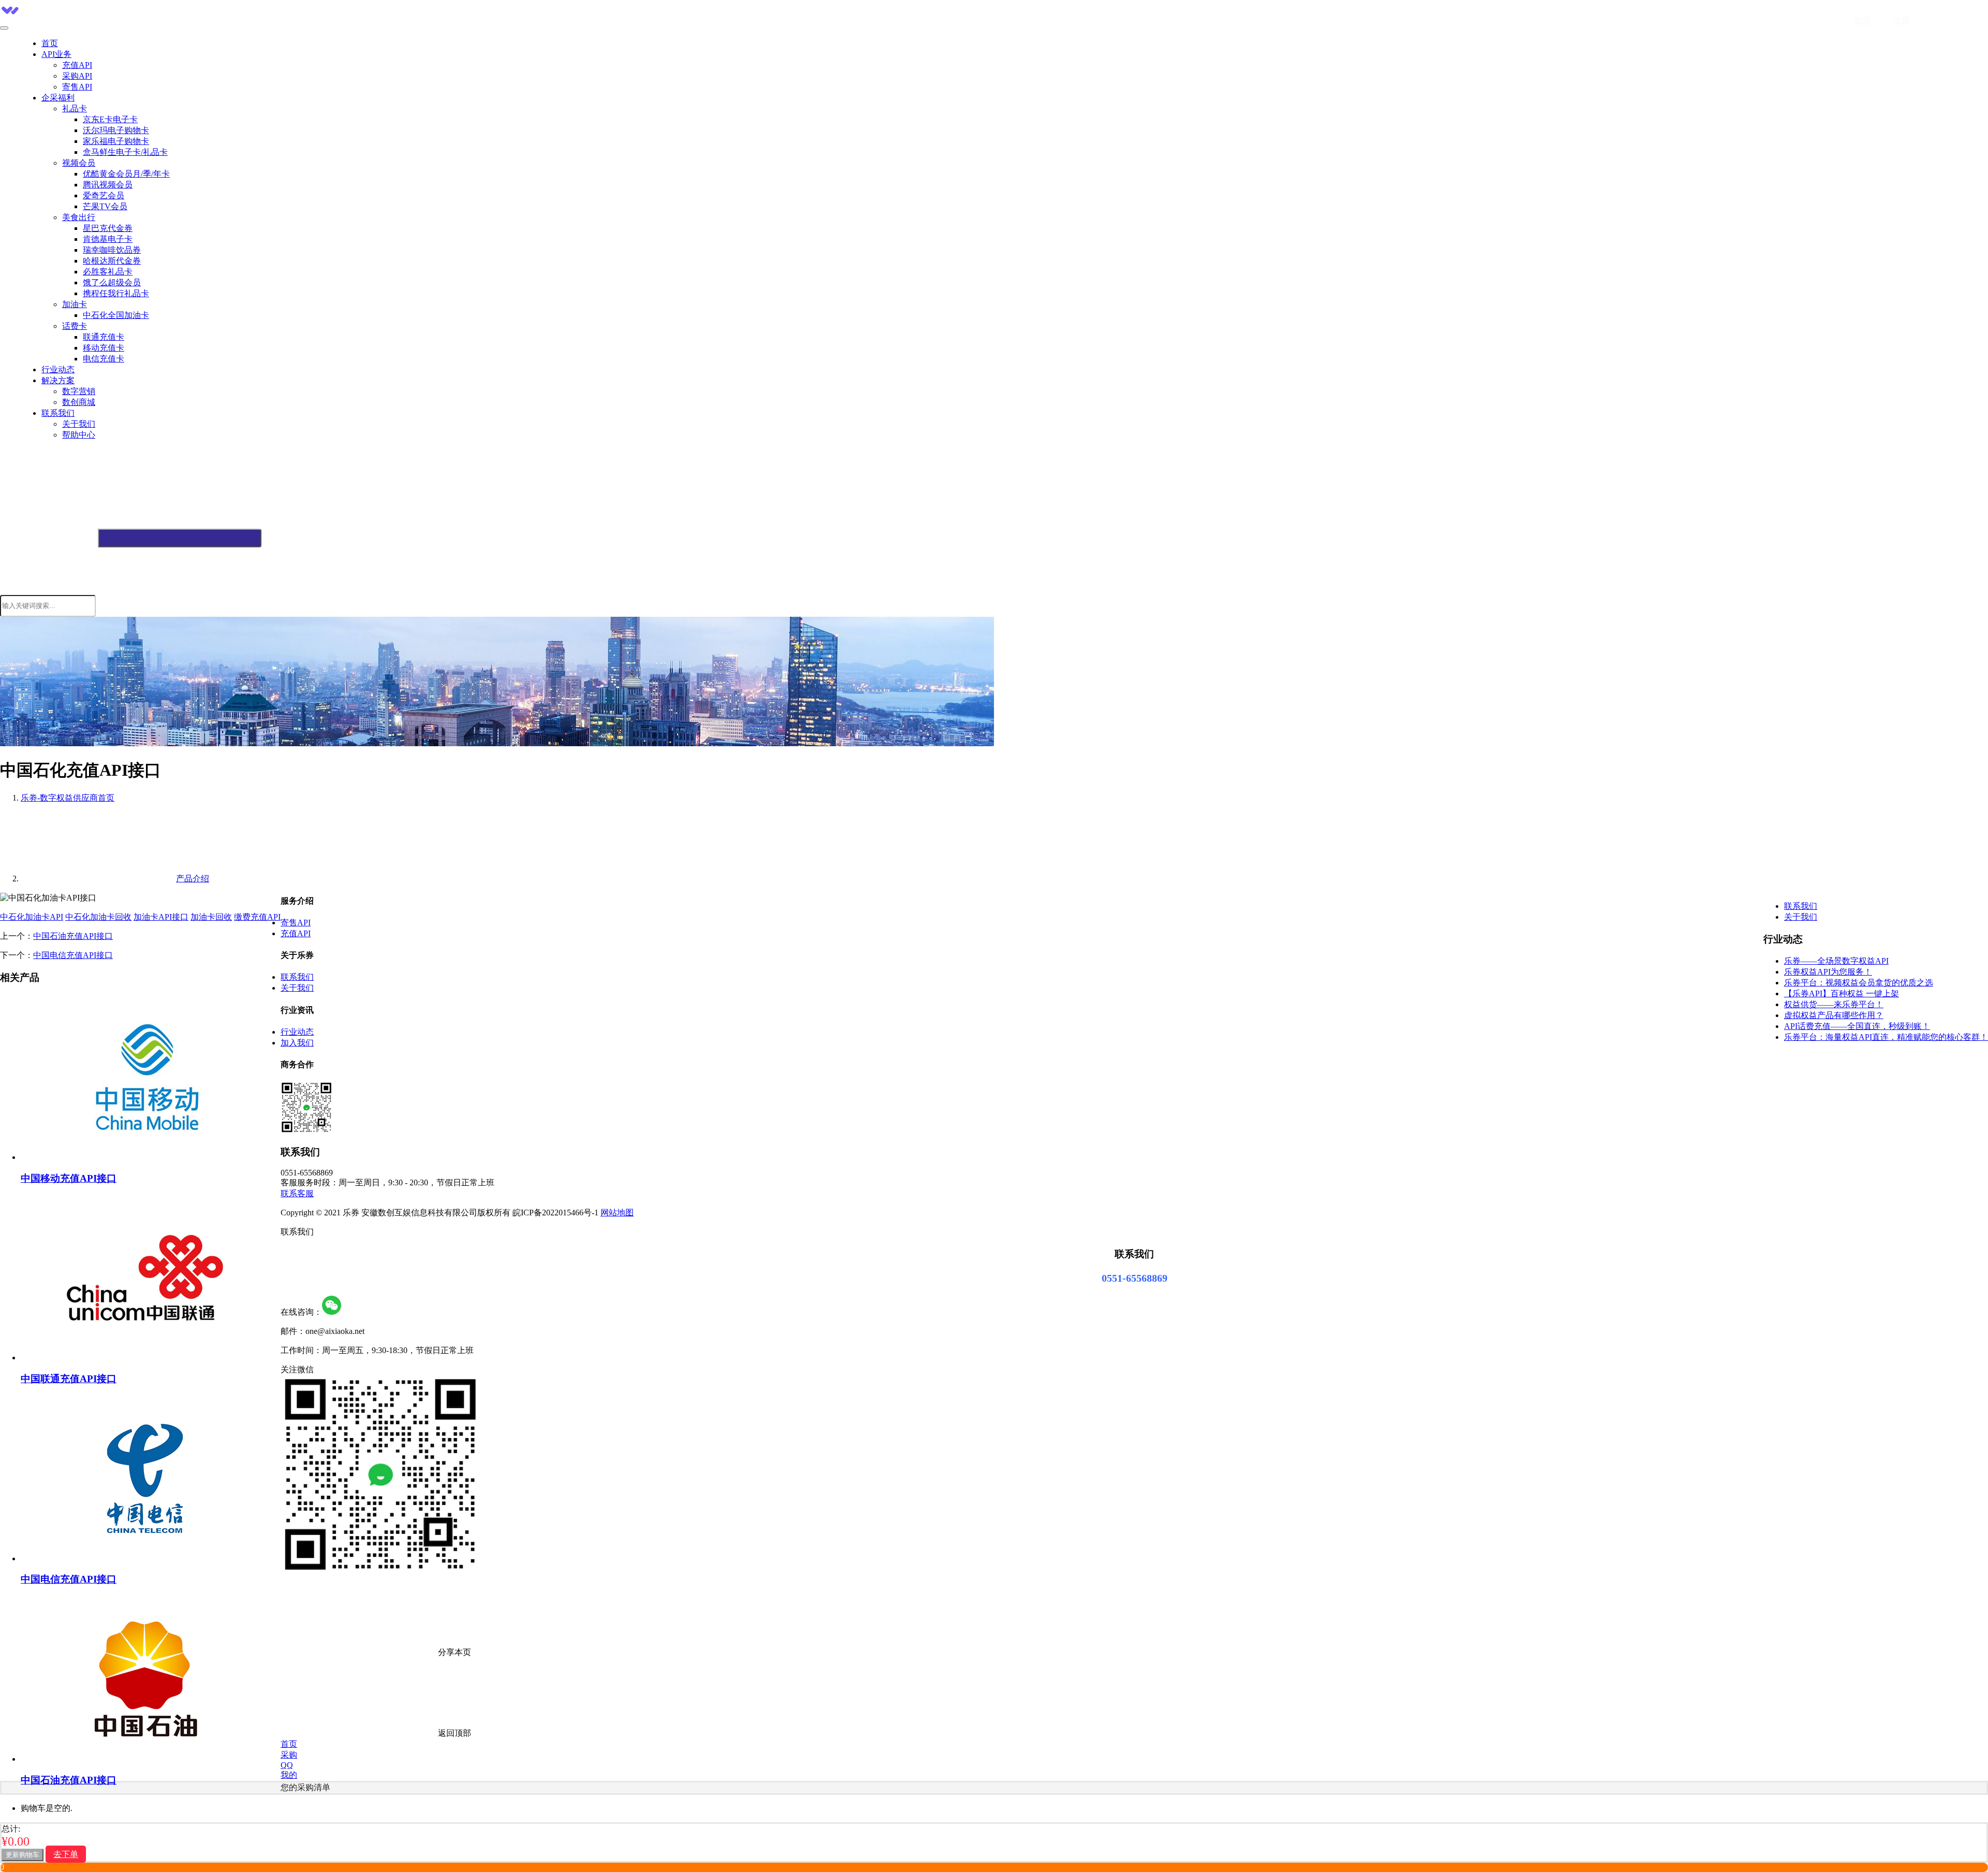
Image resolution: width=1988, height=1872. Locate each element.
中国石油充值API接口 (73, 936)
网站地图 (617, 1213)
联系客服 (297, 1193)
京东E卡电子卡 (110, 119)
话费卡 (75, 326)
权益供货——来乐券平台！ (1834, 1004)
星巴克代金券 (108, 228)
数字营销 (79, 391)
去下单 (66, 1854)
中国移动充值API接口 (69, 1178)
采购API (77, 76)
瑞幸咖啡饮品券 (112, 250)
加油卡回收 (211, 917)
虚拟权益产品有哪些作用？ (1834, 1015)
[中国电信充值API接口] (145, 1558)
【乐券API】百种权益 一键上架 (1841, 993)
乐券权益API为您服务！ (1828, 972)
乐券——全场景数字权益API (1836, 961)
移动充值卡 (104, 348)
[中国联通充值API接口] (145, 1358)
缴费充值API (257, 917)
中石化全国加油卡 (116, 315)
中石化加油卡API (32, 917)
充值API (77, 65)
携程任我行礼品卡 (116, 293)
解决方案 (58, 380)
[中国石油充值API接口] (145, 1759)
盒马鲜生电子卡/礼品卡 (125, 152)
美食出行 (79, 217)
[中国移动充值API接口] (145, 1157)
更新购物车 (23, 1855)
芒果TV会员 (105, 206)
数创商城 (79, 402)
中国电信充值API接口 (73, 955)
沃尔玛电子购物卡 (116, 130)
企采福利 (58, 98)
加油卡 (75, 304)
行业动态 (58, 369)
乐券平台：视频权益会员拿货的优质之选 (1859, 983)
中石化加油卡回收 (98, 917)
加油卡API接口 (161, 917)
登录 (1864, 20)
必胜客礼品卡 (108, 272)
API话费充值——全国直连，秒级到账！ (1857, 1026)
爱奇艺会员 (104, 195)
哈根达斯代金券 (112, 261)
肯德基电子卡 (108, 239)
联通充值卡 (104, 337)
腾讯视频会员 (108, 185)
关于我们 (79, 424)
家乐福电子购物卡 (116, 141)
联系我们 (58, 413)
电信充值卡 (104, 359)
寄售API (77, 87)
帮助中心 (79, 435)
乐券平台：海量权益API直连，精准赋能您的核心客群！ (1886, 1037)
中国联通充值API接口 (69, 1379)
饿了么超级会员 (112, 282)
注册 (1901, 20)
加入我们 (297, 1043)
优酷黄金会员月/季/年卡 (126, 174)
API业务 (56, 54)
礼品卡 (75, 108)
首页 (50, 43)
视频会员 (79, 163)
